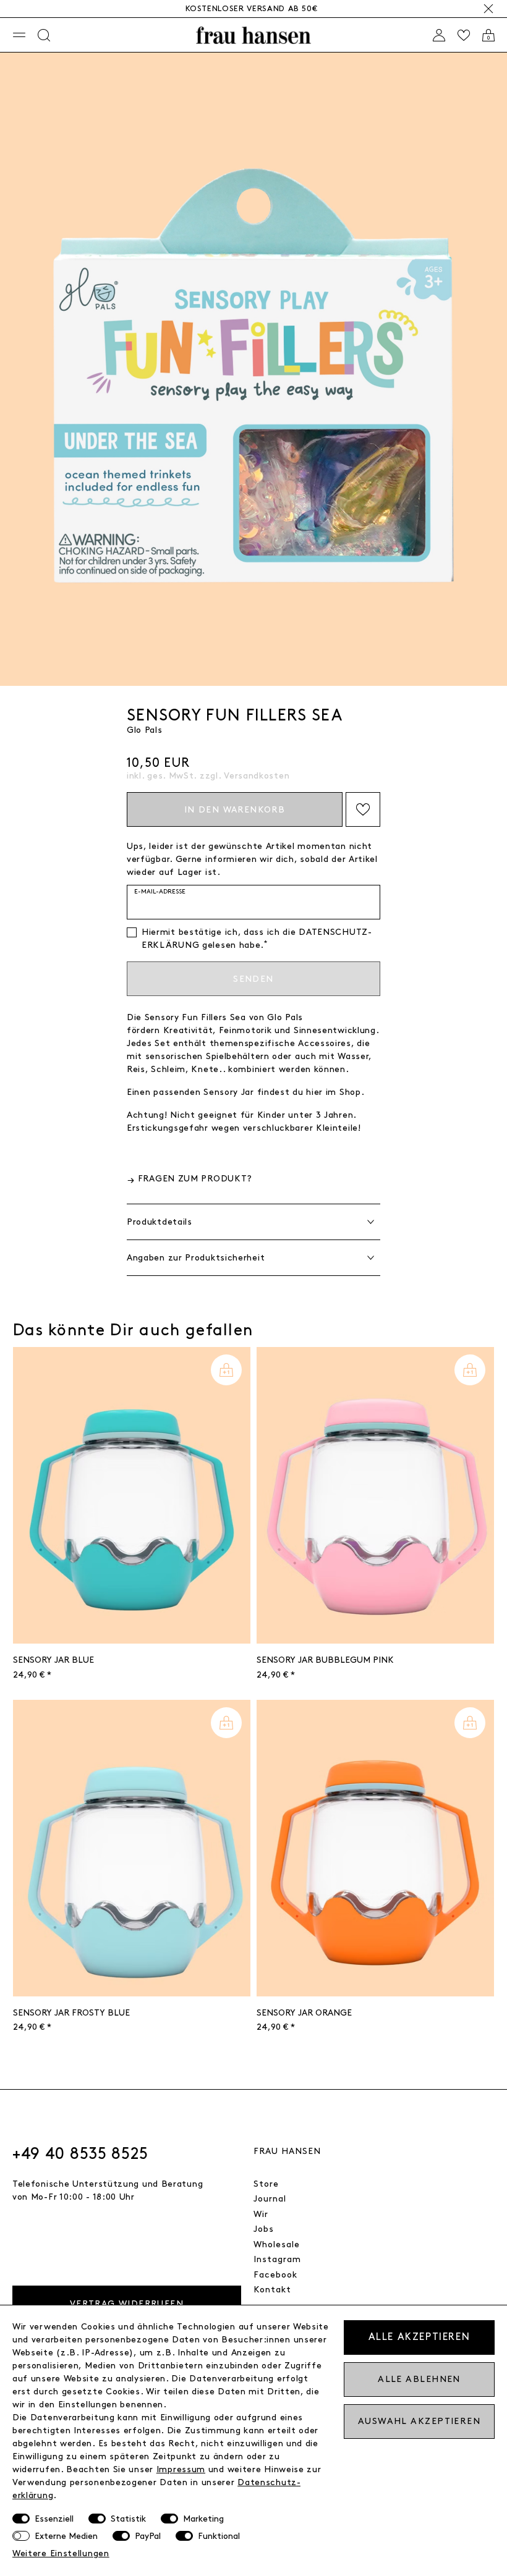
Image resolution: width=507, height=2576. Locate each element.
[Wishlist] (464, 35)
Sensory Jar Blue (53, 1660)
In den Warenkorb (235, 810)
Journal (270, 2199)
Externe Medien (66, 2536)
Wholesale (277, 2244)
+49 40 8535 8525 (80, 2154)
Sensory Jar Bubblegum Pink (325, 1660)
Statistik (128, 2519)
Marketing (203, 2519)
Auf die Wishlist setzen (363, 809)
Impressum (181, 2469)
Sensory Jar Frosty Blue (71, 2013)
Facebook (275, 2275)
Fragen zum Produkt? (195, 1179)
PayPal (148, 2536)
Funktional (219, 2536)
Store (266, 2184)
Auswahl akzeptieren (419, 2421)
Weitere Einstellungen (61, 2553)
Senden (253, 979)
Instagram (277, 2259)
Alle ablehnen (419, 2379)
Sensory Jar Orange (304, 2013)
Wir (261, 2214)
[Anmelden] (439, 35)
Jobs (264, 2229)
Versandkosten (257, 776)
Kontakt (272, 2290)
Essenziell (54, 2519)
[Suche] (44, 35)
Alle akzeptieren (420, 2337)
